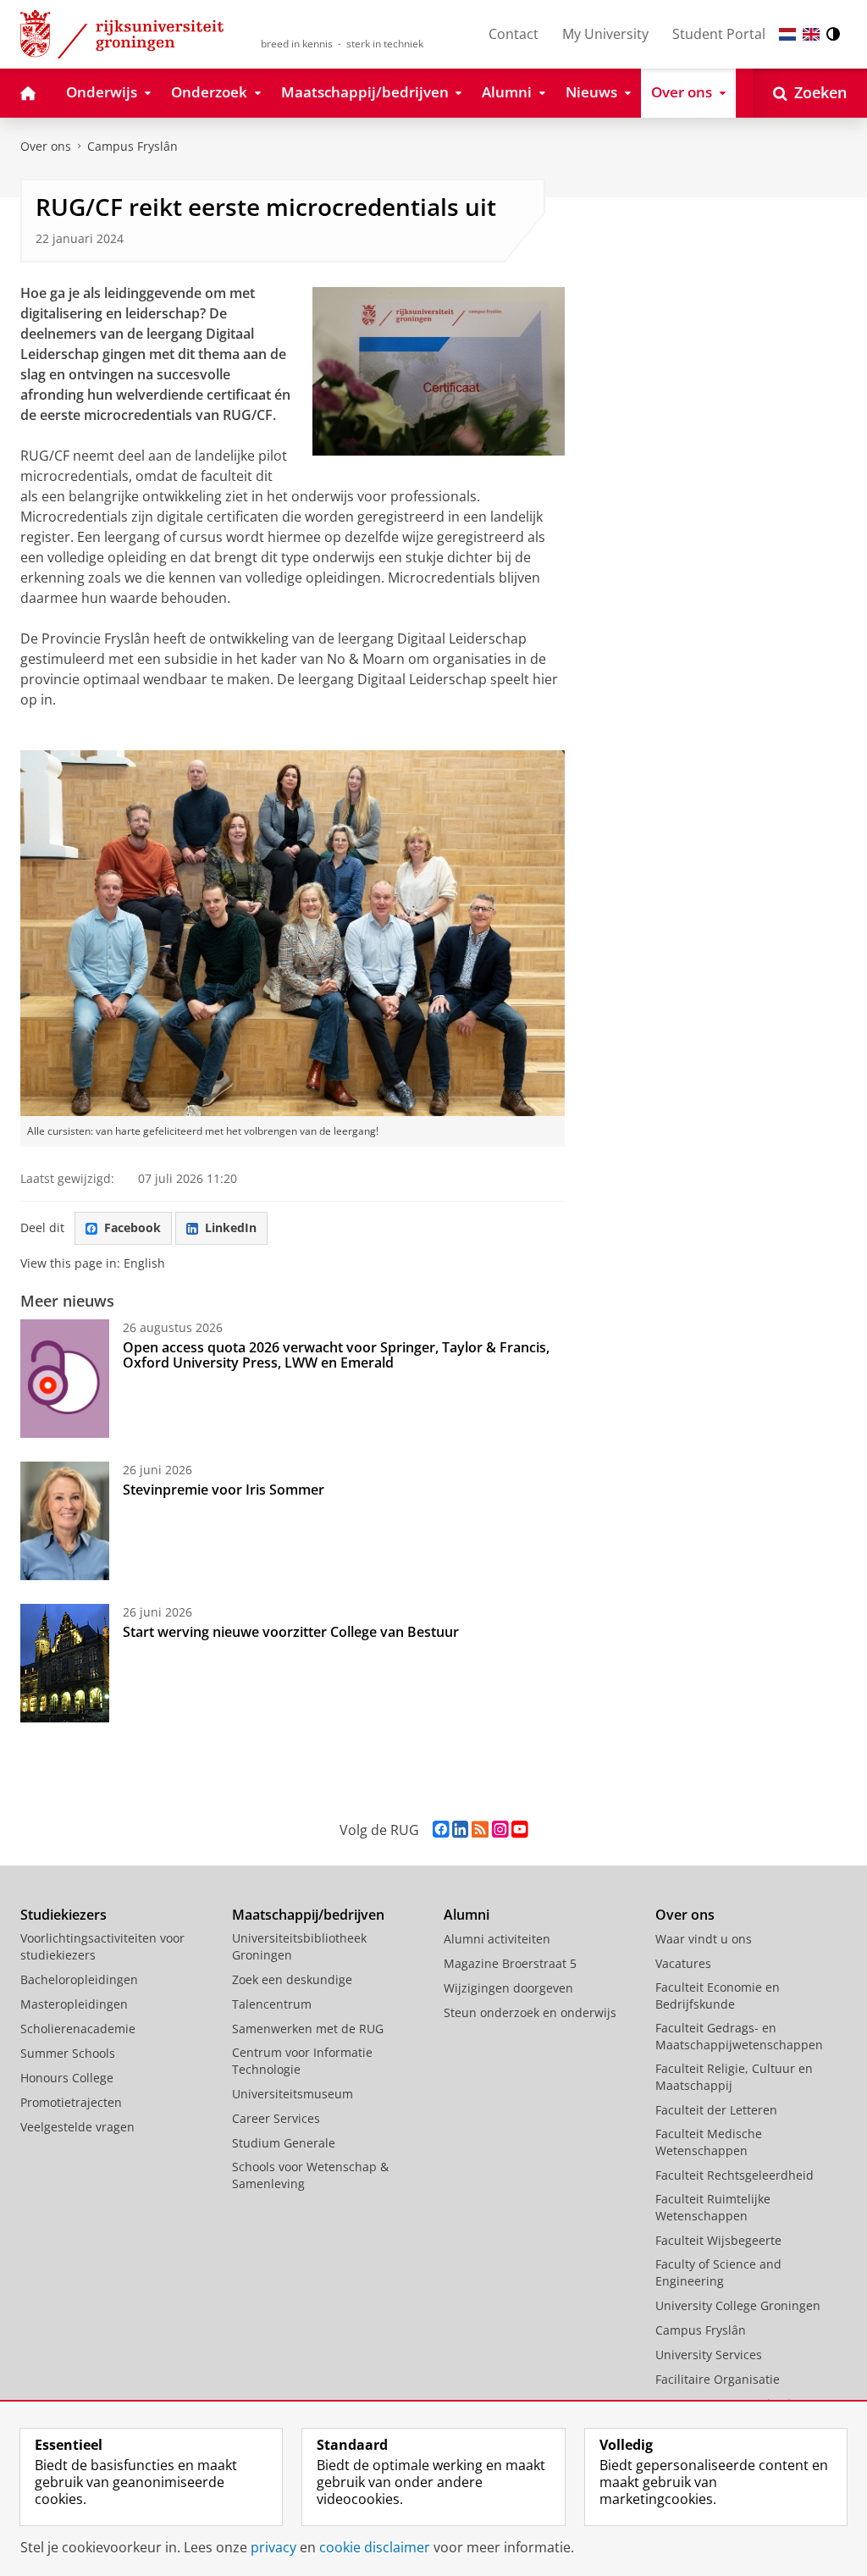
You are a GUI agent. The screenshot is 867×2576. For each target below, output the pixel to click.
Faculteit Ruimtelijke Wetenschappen (713, 2207)
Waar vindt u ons (704, 1939)
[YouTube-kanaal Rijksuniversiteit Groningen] (519, 1830)
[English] (811, 34)
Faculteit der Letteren (716, 2110)
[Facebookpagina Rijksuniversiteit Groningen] (441, 1830)
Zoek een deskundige (292, 1979)
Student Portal (719, 34)
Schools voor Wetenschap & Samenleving (310, 2175)
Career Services (276, 2118)
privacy (273, 2547)
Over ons (46, 146)
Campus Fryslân (133, 146)
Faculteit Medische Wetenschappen (709, 2142)
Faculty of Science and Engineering (718, 2272)
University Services (709, 2355)
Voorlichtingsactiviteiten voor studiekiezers (102, 1946)
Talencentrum (272, 2004)
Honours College (67, 2078)
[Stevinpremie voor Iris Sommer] (65, 1521)
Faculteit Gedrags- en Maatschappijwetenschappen (739, 2036)
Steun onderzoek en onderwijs (530, 2012)
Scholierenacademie (78, 2029)
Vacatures (683, 1963)
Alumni (467, 1915)
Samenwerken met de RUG (308, 2029)
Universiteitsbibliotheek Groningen (299, 1946)
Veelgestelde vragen (77, 2127)
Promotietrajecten (71, 2102)
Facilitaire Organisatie (718, 2379)
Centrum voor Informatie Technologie (302, 2061)
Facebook (133, 1227)
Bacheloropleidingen (79, 1979)
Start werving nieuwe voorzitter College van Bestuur (291, 1632)
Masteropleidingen (74, 2004)
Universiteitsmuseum (293, 2094)
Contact (514, 34)
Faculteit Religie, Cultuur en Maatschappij (734, 2077)
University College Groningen (738, 2305)
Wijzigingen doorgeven (508, 1988)
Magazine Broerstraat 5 (510, 1963)
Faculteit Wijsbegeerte (718, 2240)
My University (605, 34)
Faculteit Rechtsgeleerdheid (734, 2175)
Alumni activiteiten (497, 1939)
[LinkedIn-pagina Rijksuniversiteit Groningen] (460, 1830)
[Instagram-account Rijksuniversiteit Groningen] (500, 1830)
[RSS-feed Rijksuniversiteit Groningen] (480, 1830)
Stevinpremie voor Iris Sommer (224, 1490)
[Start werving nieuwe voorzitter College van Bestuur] (65, 1663)
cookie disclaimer (375, 2547)
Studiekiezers (64, 1915)
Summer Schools (68, 2053)
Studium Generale (284, 2143)
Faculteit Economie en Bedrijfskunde (718, 1996)
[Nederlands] (787, 34)
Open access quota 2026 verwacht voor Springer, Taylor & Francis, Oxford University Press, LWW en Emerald (336, 1355)
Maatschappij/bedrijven (308, 1915)
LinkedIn (231, 1227)
